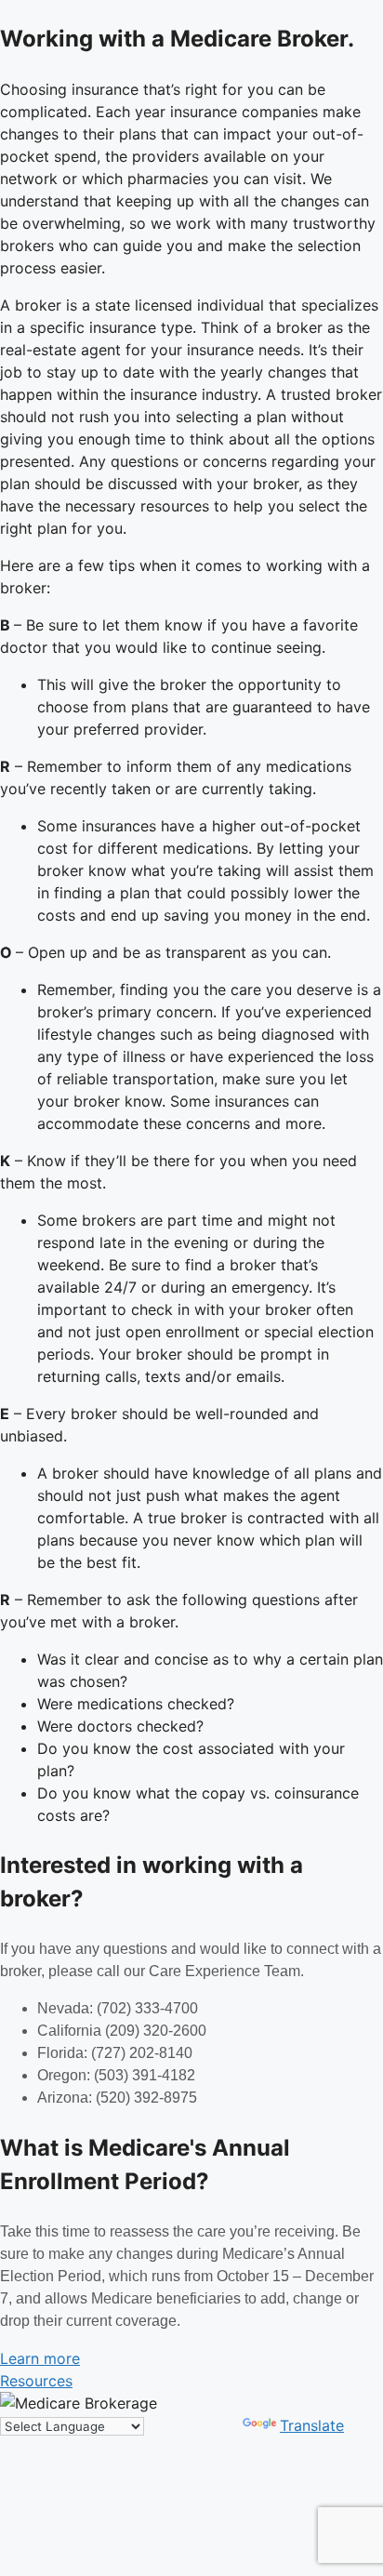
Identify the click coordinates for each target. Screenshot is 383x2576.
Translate (312, 2425)
